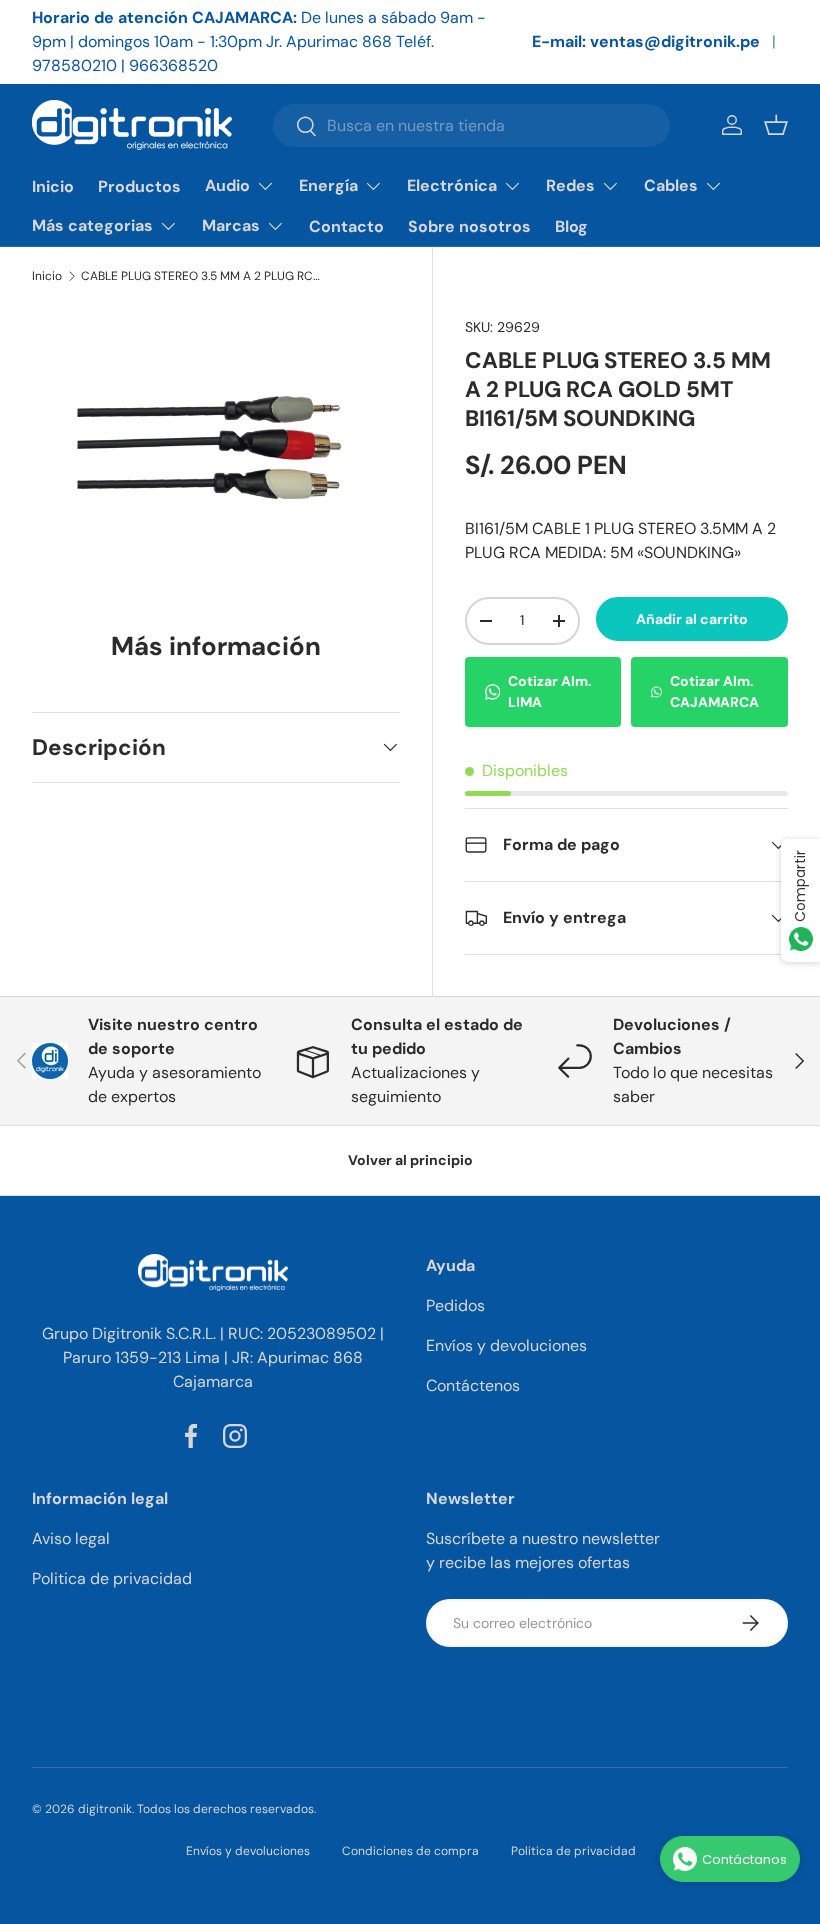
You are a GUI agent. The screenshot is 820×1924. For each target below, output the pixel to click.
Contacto (346, 226)
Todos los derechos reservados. (226, 1809)
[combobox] (471, 125)
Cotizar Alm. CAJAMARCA (714, 691)
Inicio (53, 186)
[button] (776, 125)
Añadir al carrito (692, 619)
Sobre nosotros (469, 226)
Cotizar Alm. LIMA (550, 691)
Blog (571, 226)
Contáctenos (473, 1385)
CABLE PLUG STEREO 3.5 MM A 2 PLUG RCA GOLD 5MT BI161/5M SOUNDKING (201, 276)
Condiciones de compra (410, 1851)
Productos (139, 186)
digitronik (105, 1809)
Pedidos (455, 1305)
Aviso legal (71, 1538)
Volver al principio (410, 1160)
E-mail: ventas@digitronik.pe (646, 41)
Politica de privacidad (112, 1578)
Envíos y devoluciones (506, 1345)
